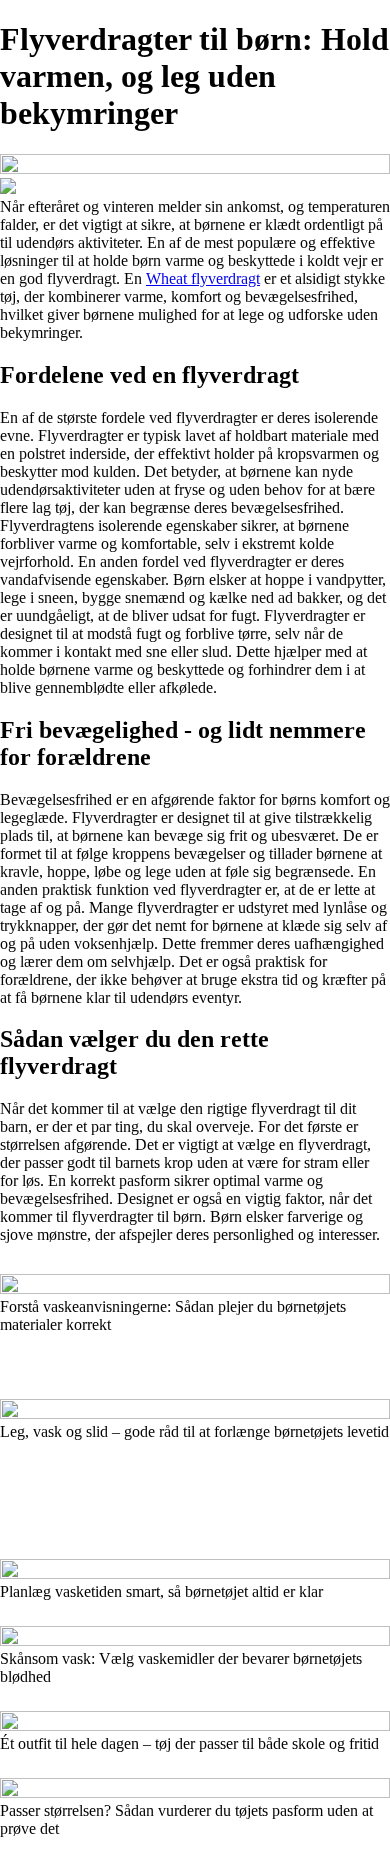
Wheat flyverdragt (203, 278)
